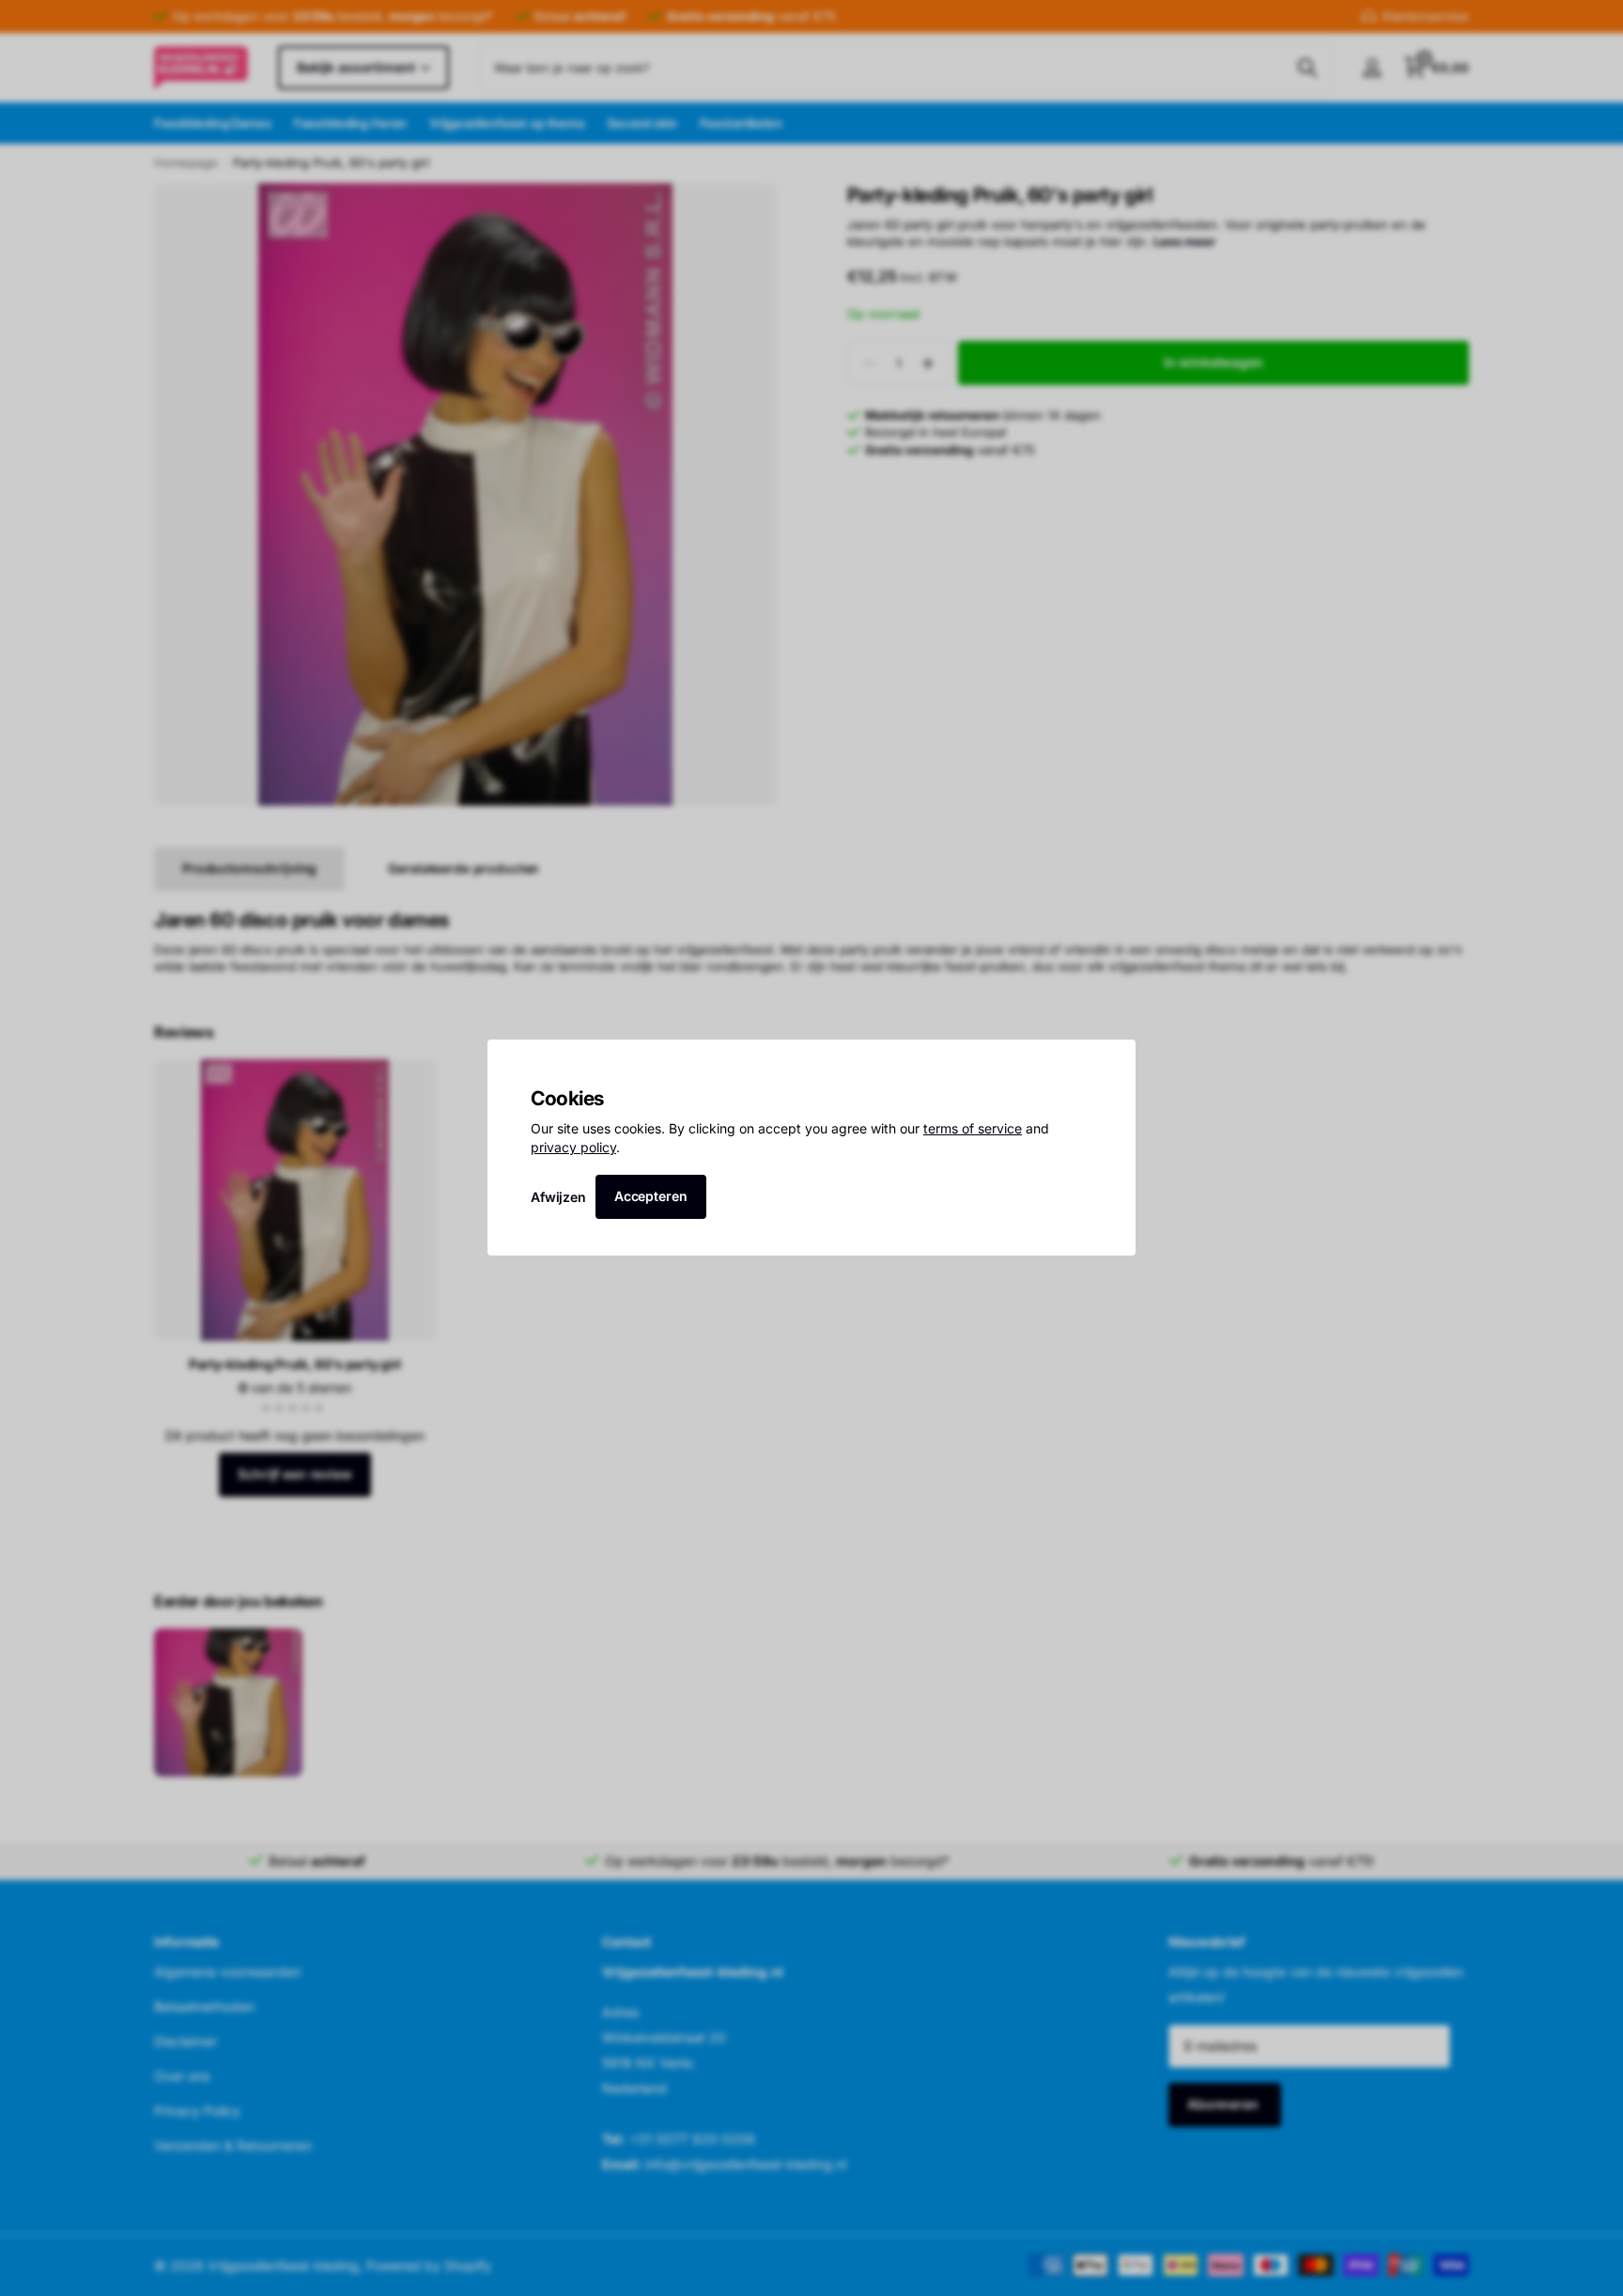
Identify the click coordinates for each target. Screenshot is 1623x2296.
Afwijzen (558, 1197)
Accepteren (651, 1196)
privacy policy (573, 1147)
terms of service (973, 1129)
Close (1115, 1060)
